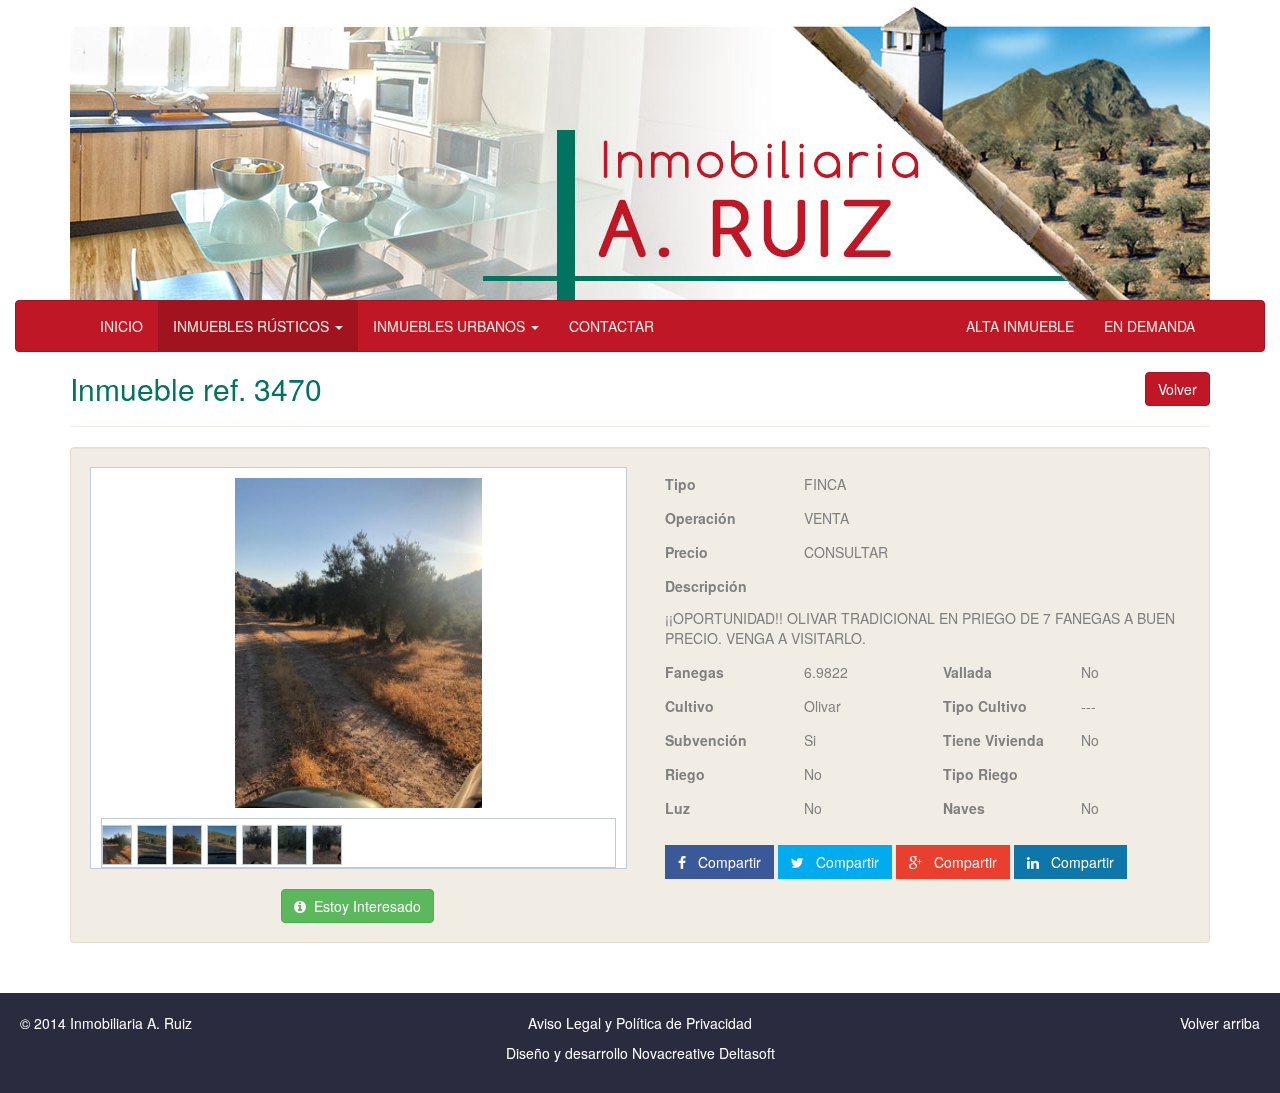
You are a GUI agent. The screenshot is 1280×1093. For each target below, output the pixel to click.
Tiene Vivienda (993, 740)
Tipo (680, 484)
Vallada (967, 672)
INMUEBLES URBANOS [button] (451, 326)
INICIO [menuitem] (121, 326)
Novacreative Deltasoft (703, 1053)
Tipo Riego (980, 774)
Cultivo (689, 706)
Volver (1177, 389)
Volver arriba (1220, 1023)
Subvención (706, 740)
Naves (964, 808)
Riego (685, 774)
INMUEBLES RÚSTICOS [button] (253, 326)
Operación (700, 518)
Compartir (723, 862)
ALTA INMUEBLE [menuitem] (1020, 326)
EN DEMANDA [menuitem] (1149, 326)
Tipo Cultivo (985, 706)
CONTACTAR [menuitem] (611, 326)
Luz (677, 808)
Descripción (706, 586)
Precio (686, 552)
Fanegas (694, 672)
